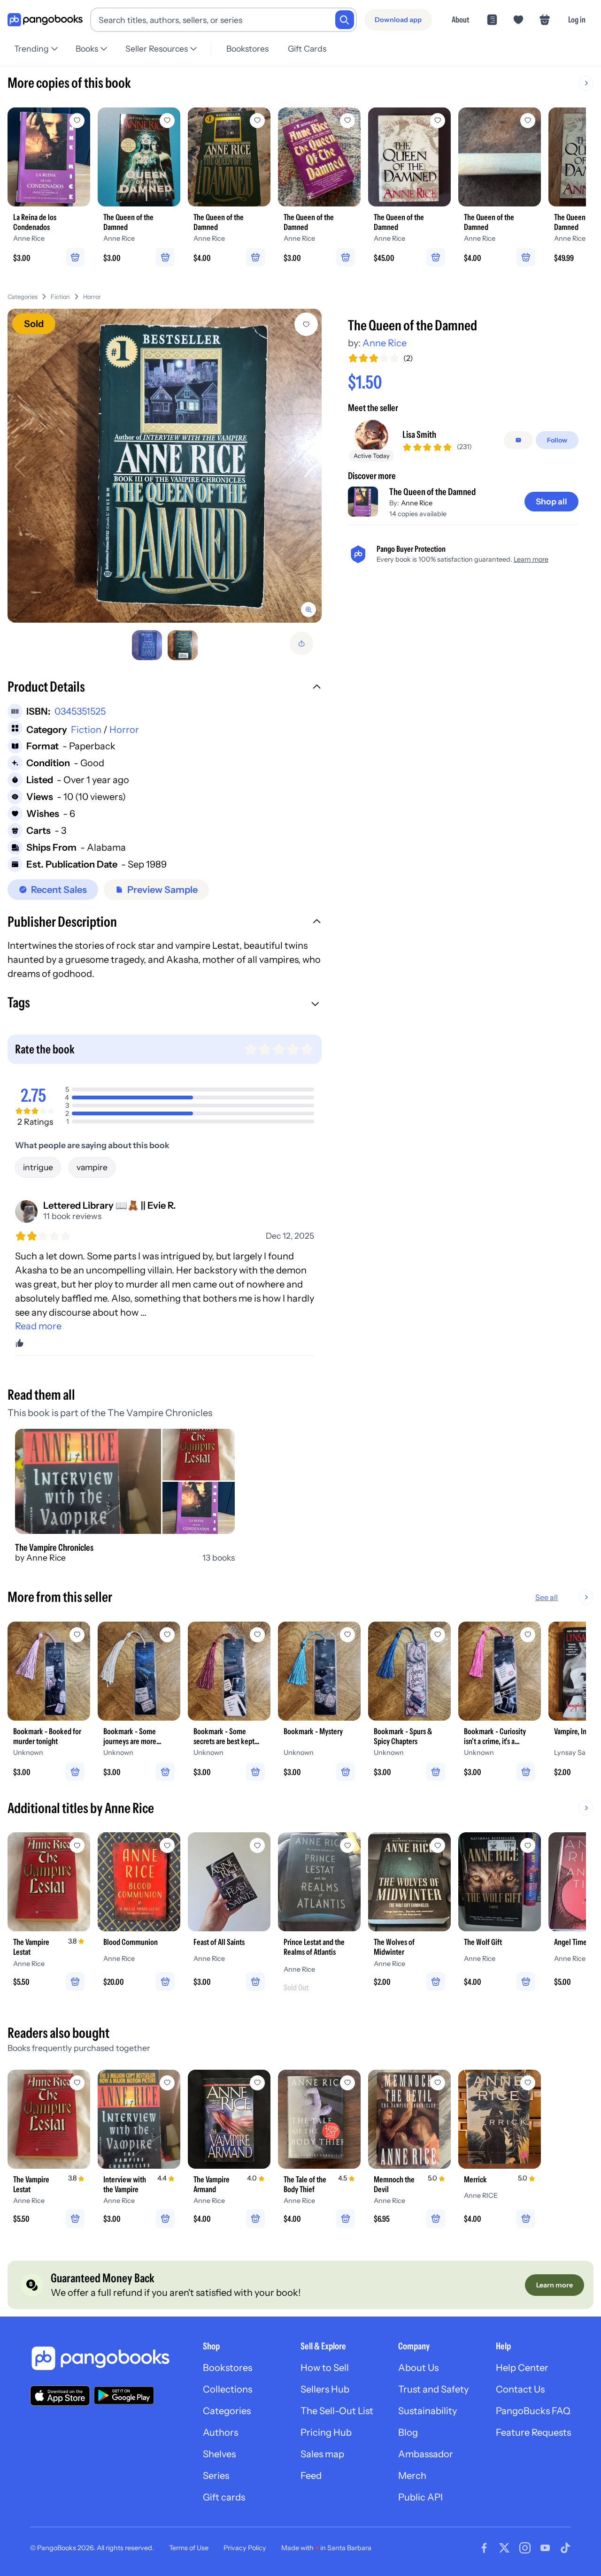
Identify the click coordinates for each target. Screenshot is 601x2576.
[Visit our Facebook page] (484, 2548)
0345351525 (80, 711)
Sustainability (428, 2411)
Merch (412, 2476)
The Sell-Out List (337, 2411)
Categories (23, 297)
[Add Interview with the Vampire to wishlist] (167, 2083)
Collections (227, 2389)
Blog (408, 2432)
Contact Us (520, 2389)
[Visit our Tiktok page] (565, 2548)
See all (547, 1597)
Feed (311, 2476)
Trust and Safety (433, 2389)
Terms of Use (189, 2548)
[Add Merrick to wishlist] (528, 2083)
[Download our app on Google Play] (124, 2395)
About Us (418, 2368)
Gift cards (224, 2497)
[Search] (345, 20)
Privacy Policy (245, 2548)
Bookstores (247, 49)
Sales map (322, 2454)
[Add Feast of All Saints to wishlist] (257, 1845)
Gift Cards (307, 49)
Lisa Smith (419, 434)
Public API (420, 2497)
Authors (220, 2432)
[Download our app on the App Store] (60, 2396)
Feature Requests (533, 2432)
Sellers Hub (325, 2389)
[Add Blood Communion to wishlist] (167, 1845)
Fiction (60, 297)
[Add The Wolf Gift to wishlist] (528, 1845)
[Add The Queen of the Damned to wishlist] (306, 324)
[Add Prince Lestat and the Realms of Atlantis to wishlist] (347, 1845)
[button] (165, 688)
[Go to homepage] (45, 20)
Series (216, 2476)
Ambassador (426, 2454)
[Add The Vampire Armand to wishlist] (257, 2083)
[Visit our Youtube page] (545, 2548)
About (460, 19)
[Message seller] (518, 440)
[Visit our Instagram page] (525, 2548)
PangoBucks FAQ (533, 2411)
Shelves (219, 2454)
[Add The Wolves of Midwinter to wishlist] (438, 1845)
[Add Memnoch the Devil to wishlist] (438, 2083)
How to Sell (325, 2368)
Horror (92, 297)
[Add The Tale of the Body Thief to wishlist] (347, 2083)
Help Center (522, 2368)
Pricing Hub (326, 2432)
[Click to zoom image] (165, 466)
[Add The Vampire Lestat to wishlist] (77, 1845)
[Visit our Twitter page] (504, 2548)
